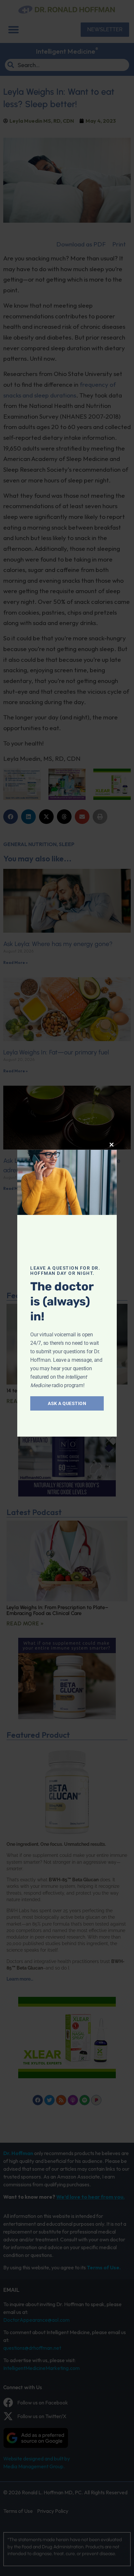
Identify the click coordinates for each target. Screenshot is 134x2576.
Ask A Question (67, 1403)
